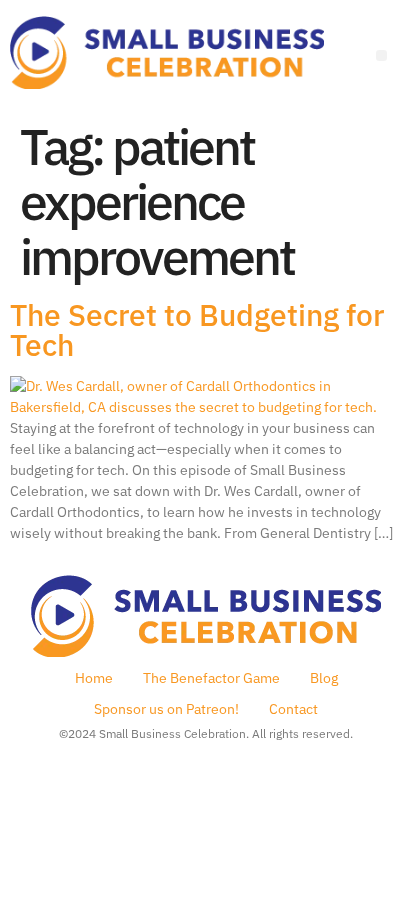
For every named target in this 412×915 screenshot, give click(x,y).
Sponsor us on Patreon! (166, 709)
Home (94, 678)
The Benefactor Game (211, 678)
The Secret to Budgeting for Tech (197, 329)
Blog (324, 678)
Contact (293, 709)
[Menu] (381, 55)
